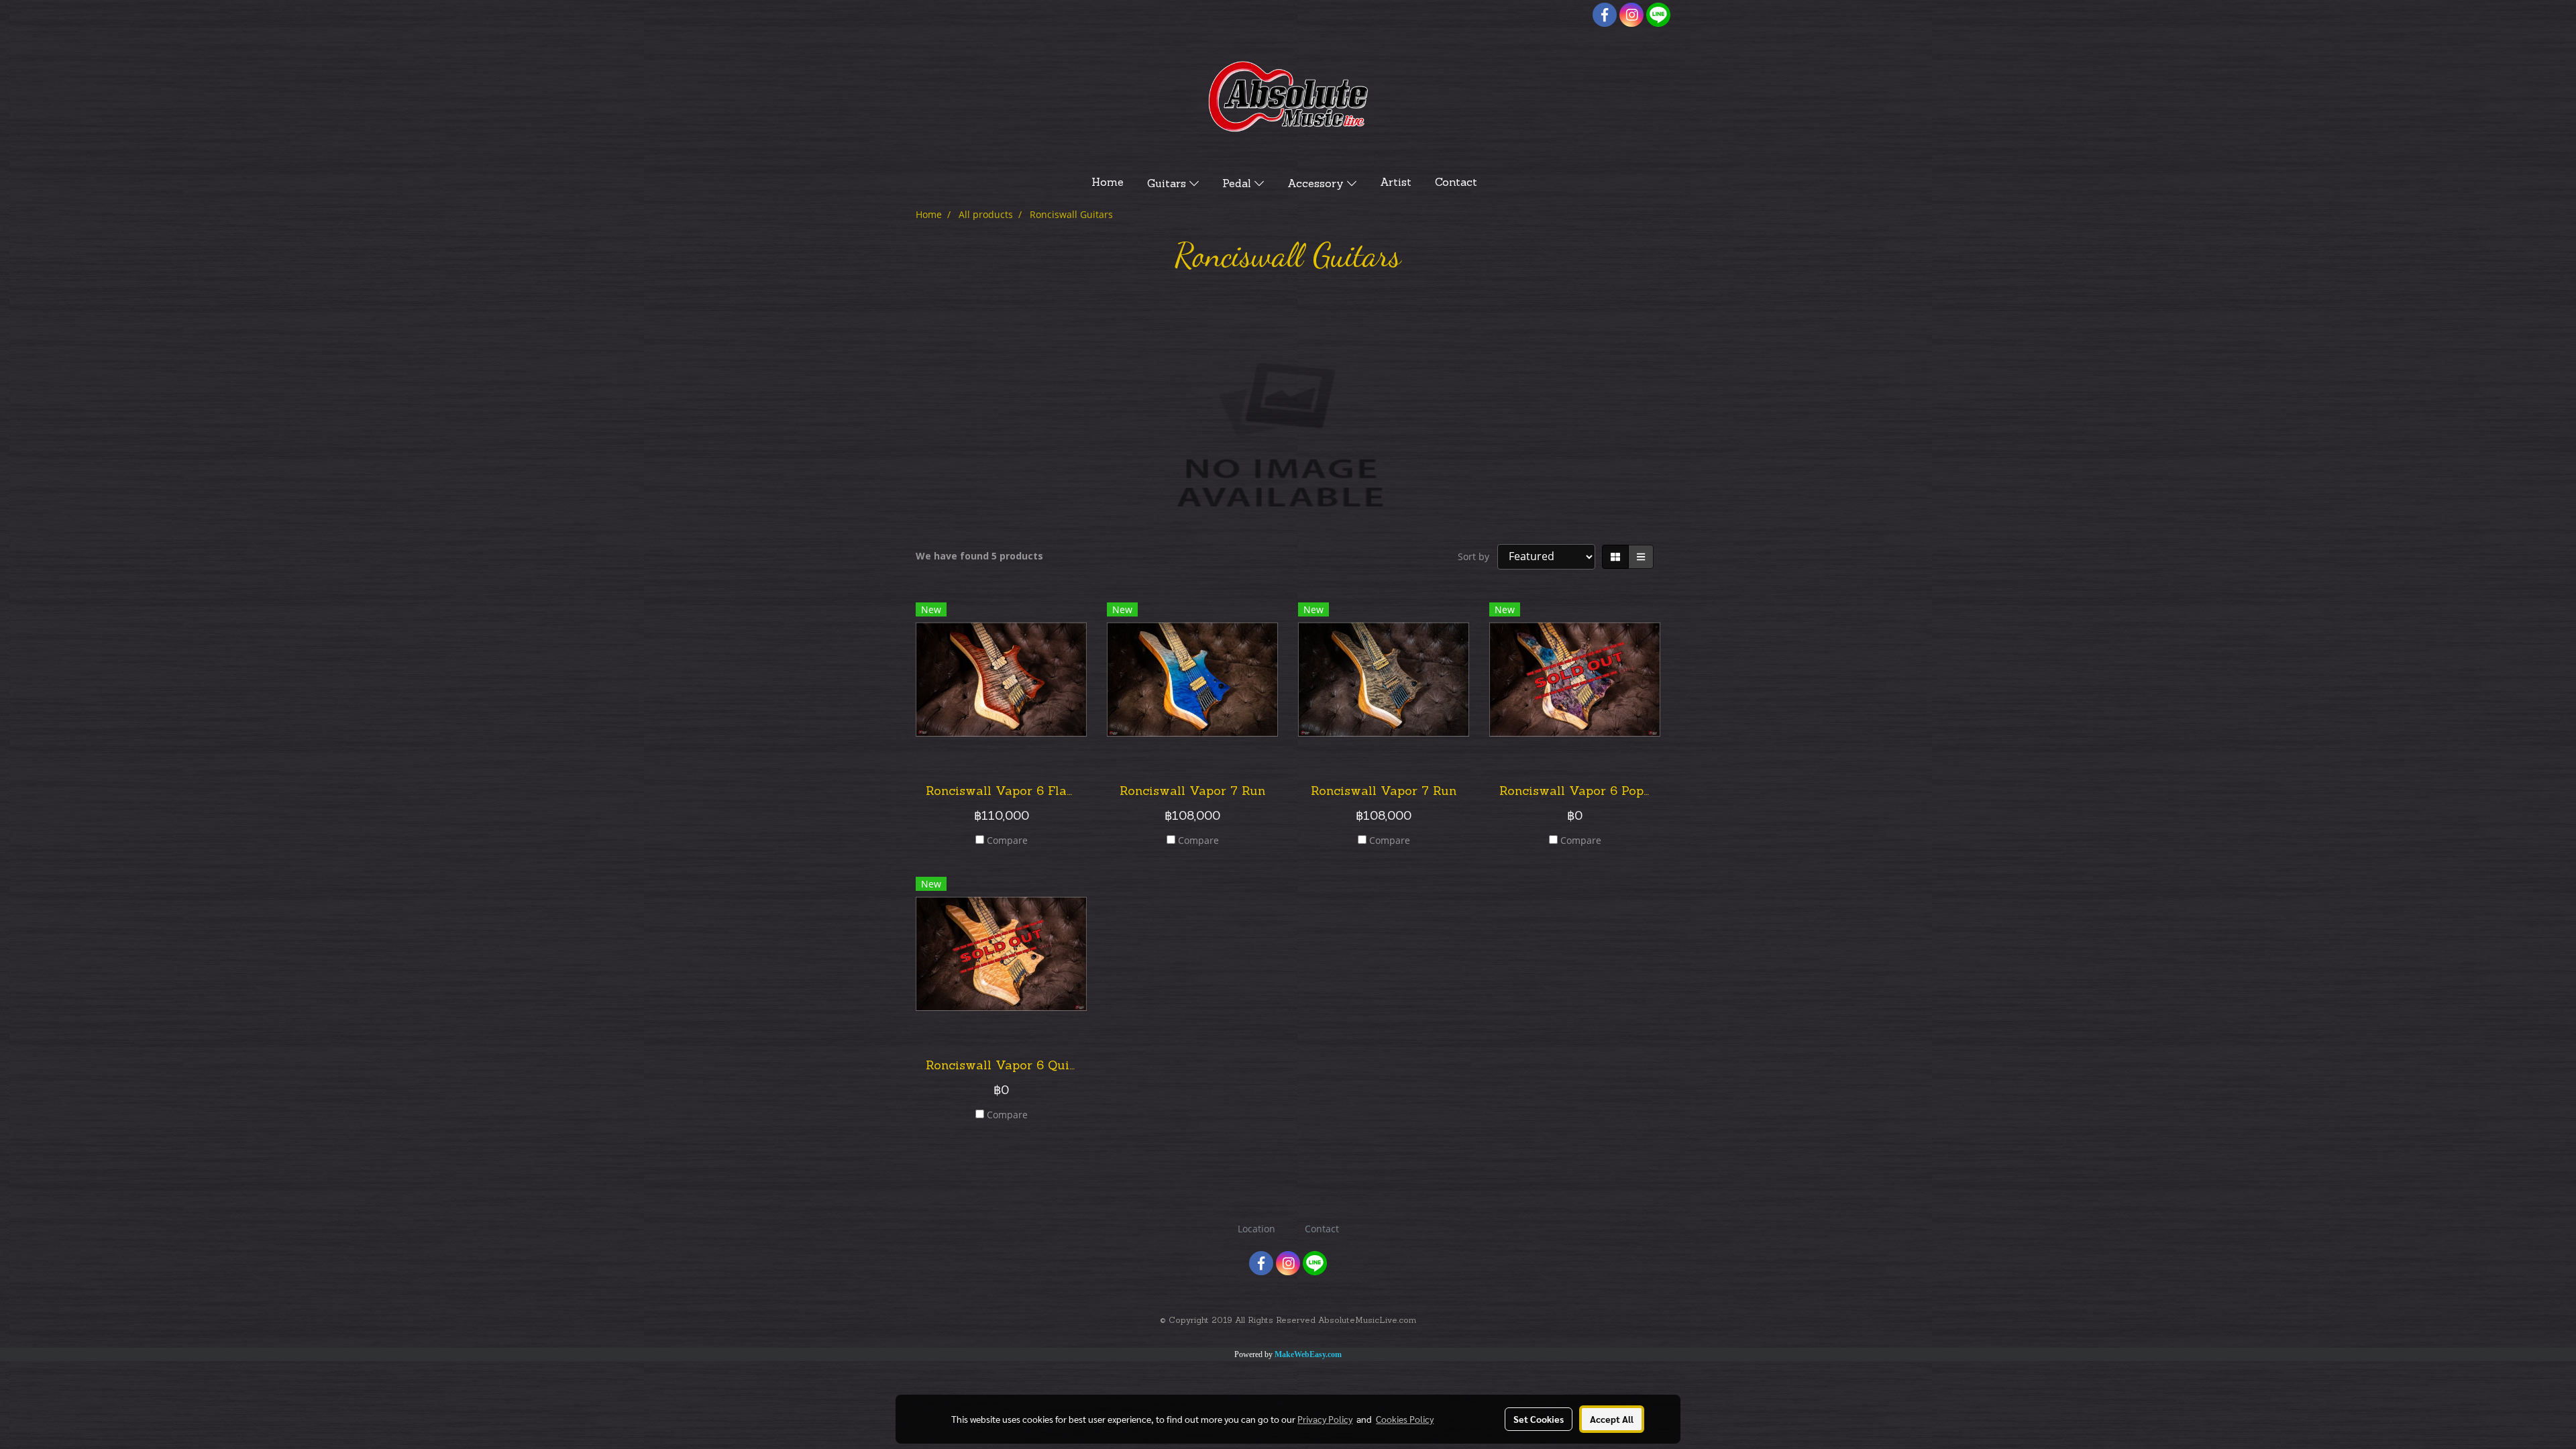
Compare (1007, 840)
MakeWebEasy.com (1308, 1354)
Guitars (1168, 184)
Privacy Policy (1325, 1419)
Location (1256, 1229)
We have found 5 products (979, 556)
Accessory (1317, 184)
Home (1108, 183)
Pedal (1238, 184)
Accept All (1612, 1419)
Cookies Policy (1405, 1419)
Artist (1396, 183)
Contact (1456, 183)
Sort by (1478, 556)
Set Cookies (1539, 1419)
